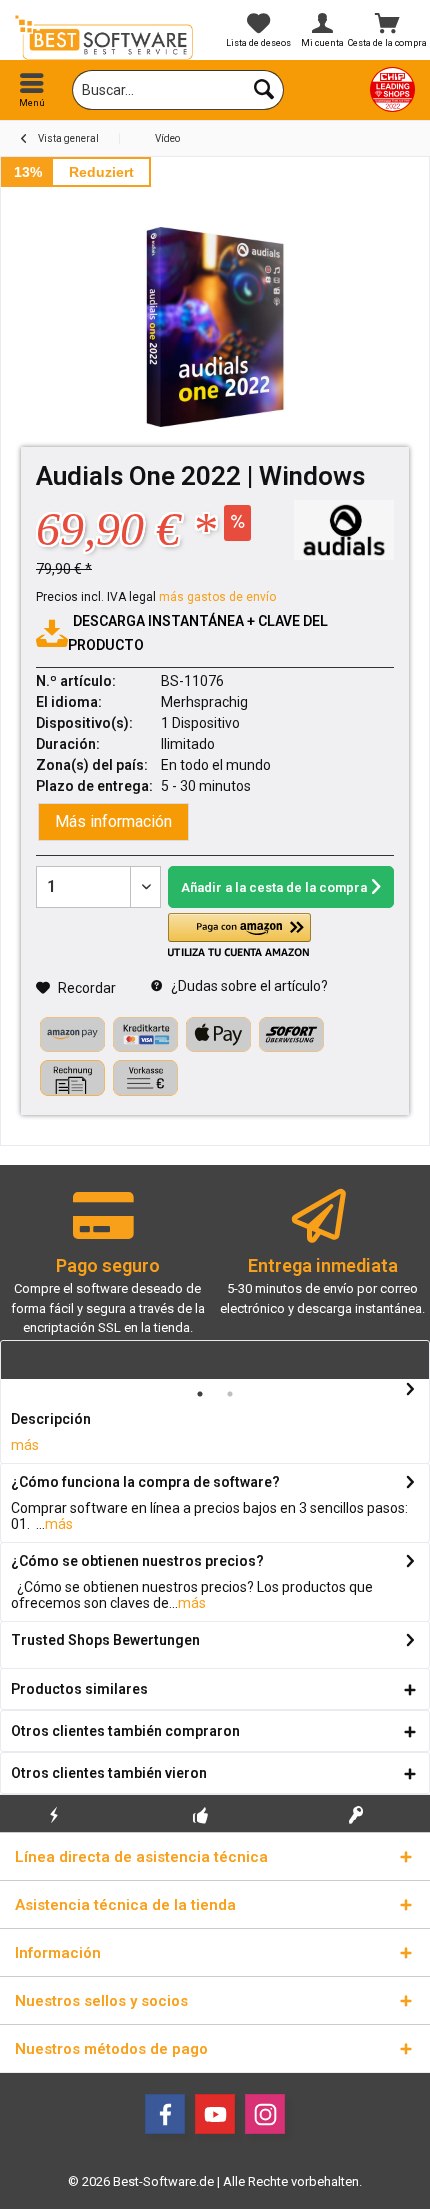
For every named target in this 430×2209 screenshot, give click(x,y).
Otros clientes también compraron (125, 1731)
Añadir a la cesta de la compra (274, 887)
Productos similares (79, 1689)
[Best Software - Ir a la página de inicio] (107, 37)
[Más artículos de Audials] (344, 530)
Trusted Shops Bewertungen (105, 1640)
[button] (239, 935)
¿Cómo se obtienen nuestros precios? (137, 1561)
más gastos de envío (217, 597)
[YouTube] (215, 2114)
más (25, 1445)
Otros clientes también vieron (109, 1773)
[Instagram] (265, 2114)
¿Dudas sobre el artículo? (248, 986)
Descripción (51, 1419)
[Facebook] (165, 2114)
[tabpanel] (107, 1271)
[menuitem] (32, 90)
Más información (113, 821)
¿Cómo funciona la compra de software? (145, 1482)
